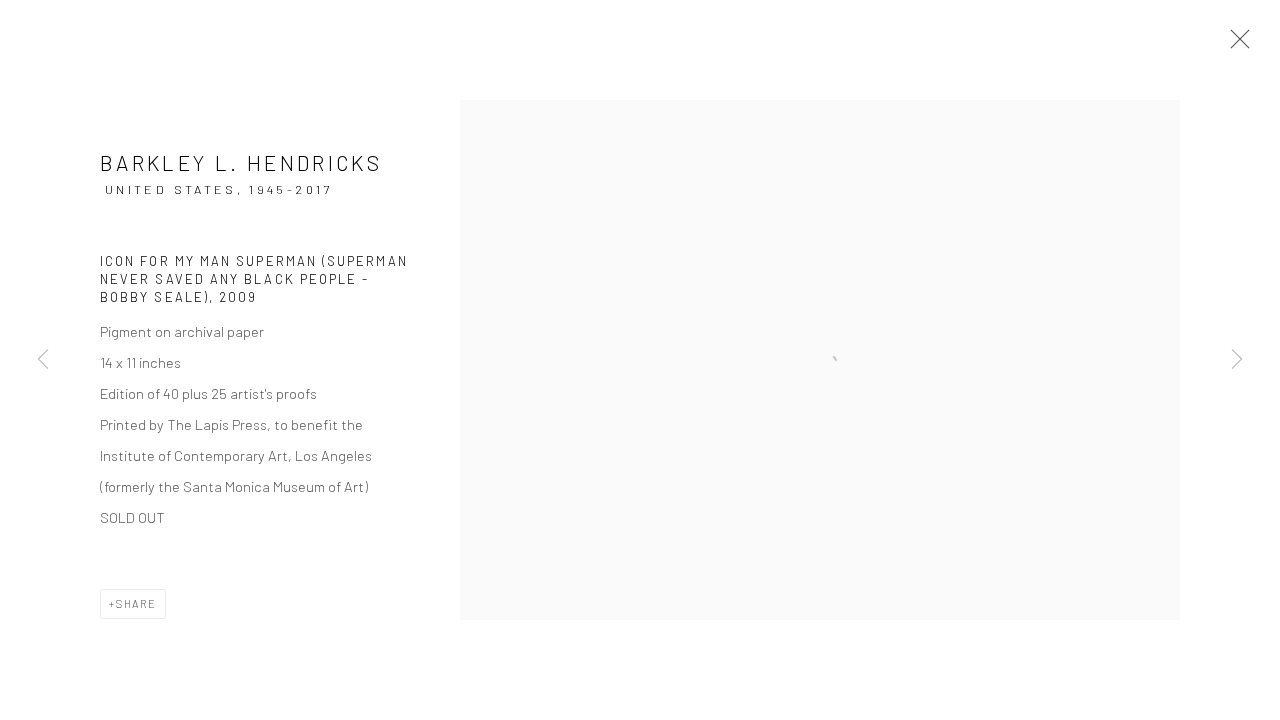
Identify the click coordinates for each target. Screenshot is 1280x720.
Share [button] (136, 603)
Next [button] (1237, 360)
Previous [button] (43, 360)
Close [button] (1235, 45)
